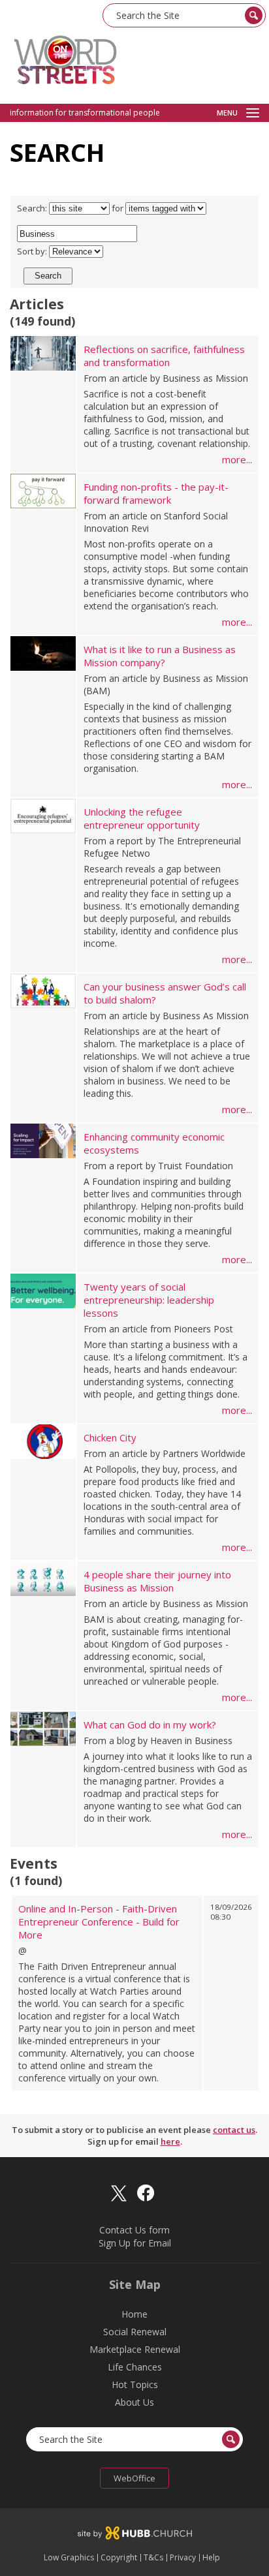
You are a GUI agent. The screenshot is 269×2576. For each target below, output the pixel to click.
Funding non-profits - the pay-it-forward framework (156, 493)
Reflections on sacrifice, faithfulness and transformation (164, 356)
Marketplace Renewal (135, 2349)
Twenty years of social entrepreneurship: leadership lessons (149, 1300)
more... (237, 459)
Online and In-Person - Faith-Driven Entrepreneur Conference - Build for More (99, 1922)
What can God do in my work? (150, 1725)
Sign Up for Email (135, 2243)
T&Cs (153, 2558)
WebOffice (134, 2478)
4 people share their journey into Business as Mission (157, 1581)
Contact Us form (134, 2230)
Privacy (183, 2558)
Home (134, 2314)
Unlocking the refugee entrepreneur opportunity (142, 818)
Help (211, 2558)
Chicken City (110, 1437)
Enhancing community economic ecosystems (154, 1143)
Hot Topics (135, 2384)
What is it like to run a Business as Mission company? (160, 656)
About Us (134, 2402)
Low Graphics (69, 2558)
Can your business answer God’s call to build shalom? (165, 993)
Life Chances (135, 2367)
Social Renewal (135, 2332)
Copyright (119, 2558)
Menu (227, 113)
